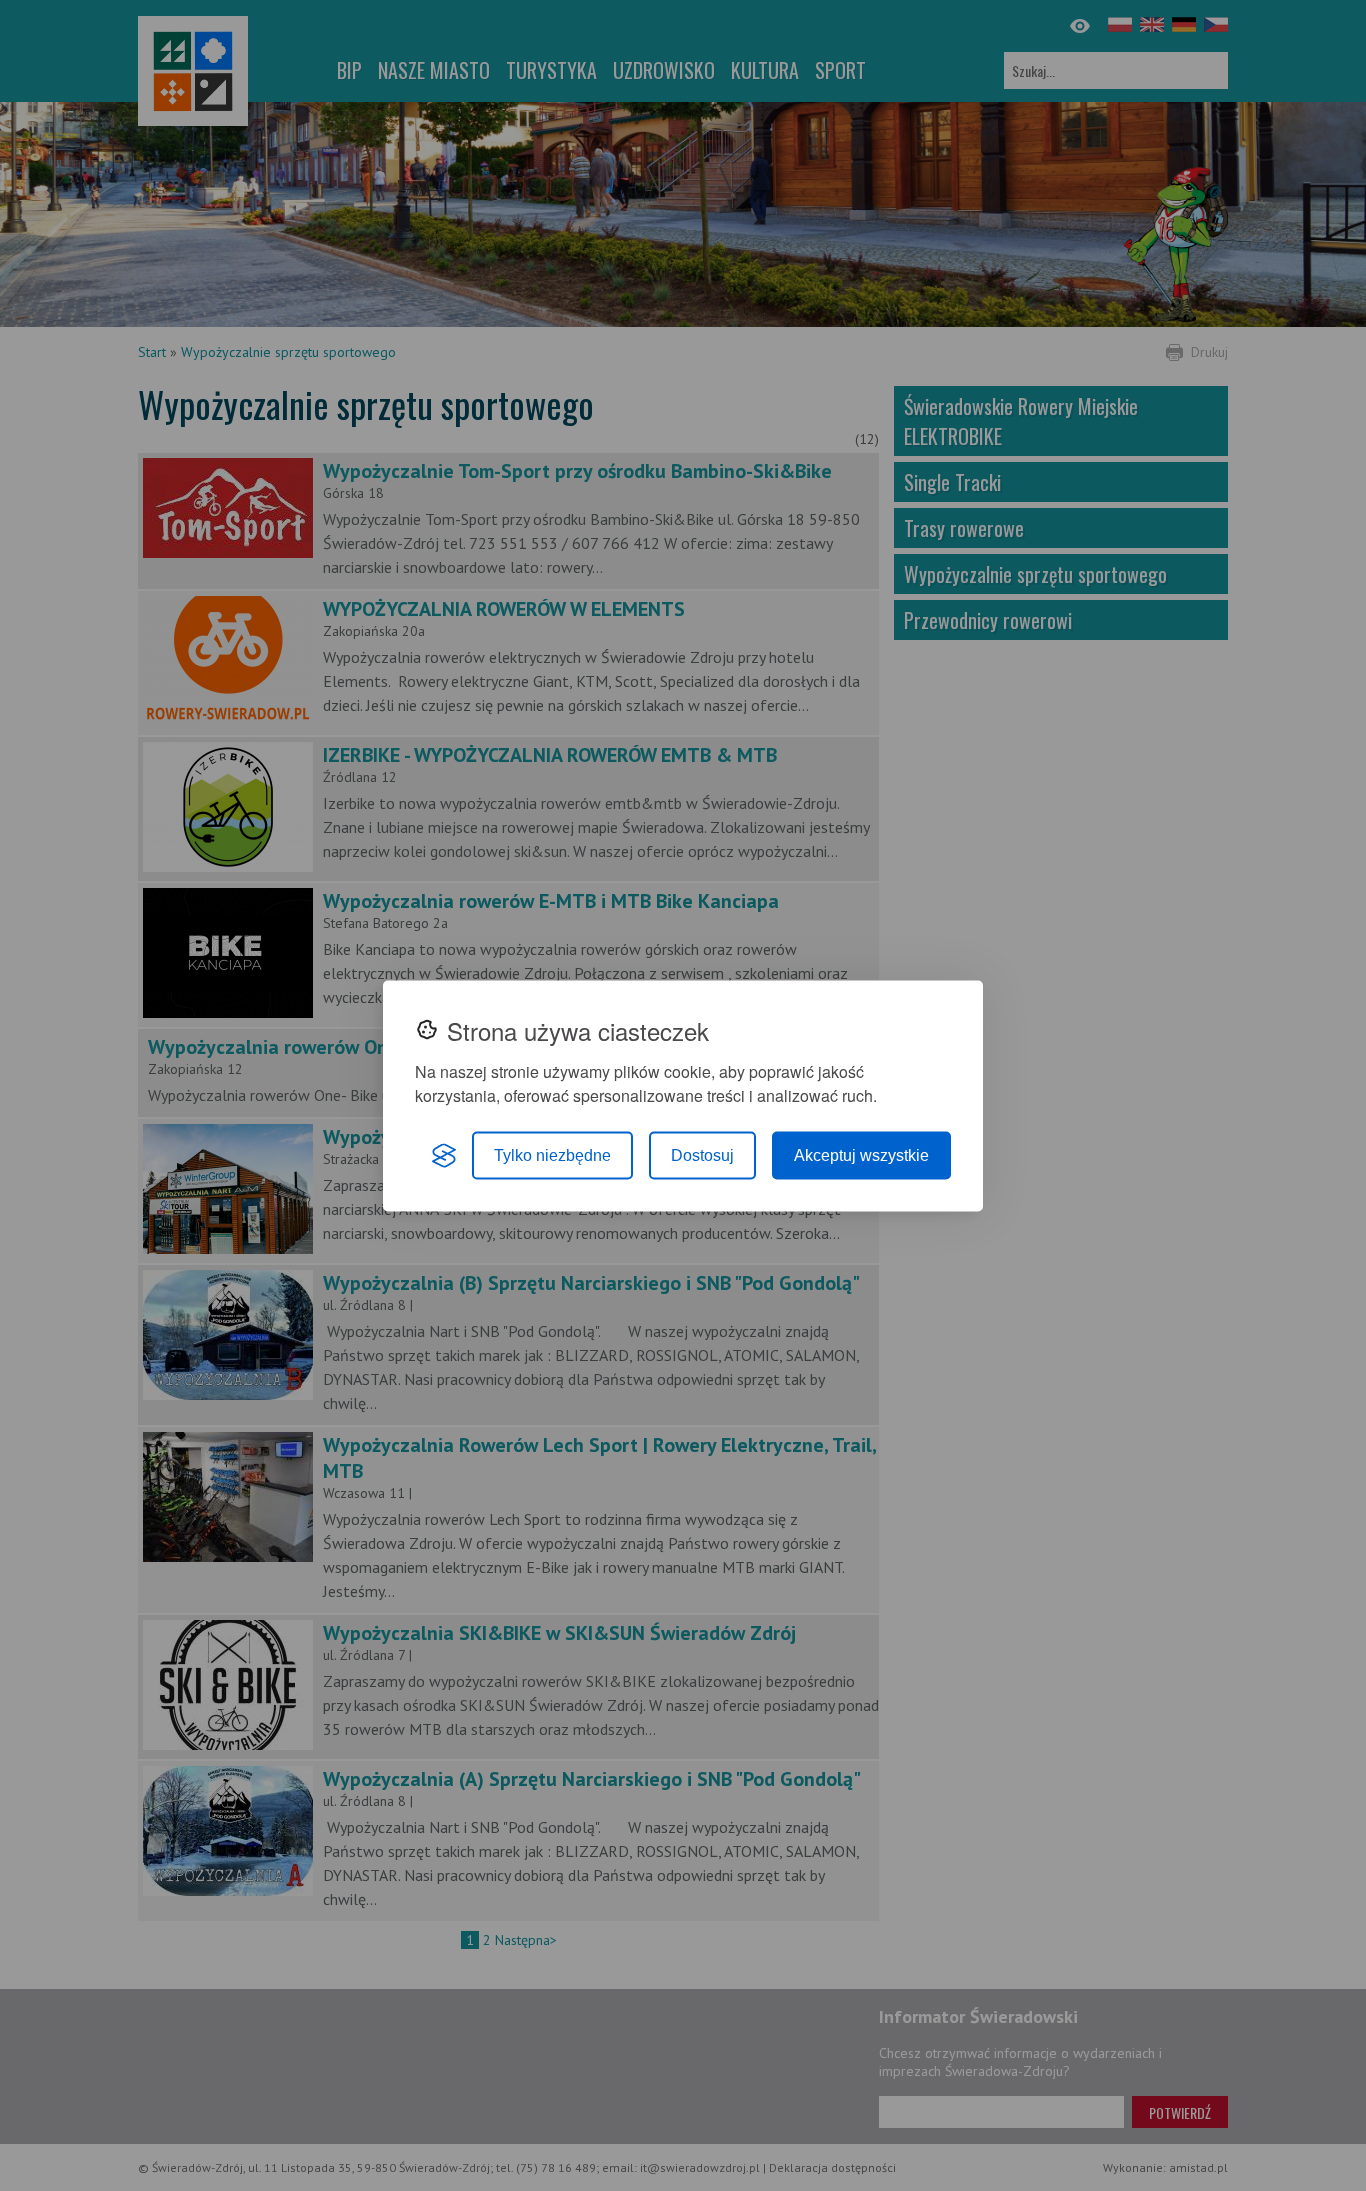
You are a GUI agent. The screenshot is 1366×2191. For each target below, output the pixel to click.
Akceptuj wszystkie (861, 1154)
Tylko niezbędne (552, 1154)
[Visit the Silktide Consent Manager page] (444, 1155)
